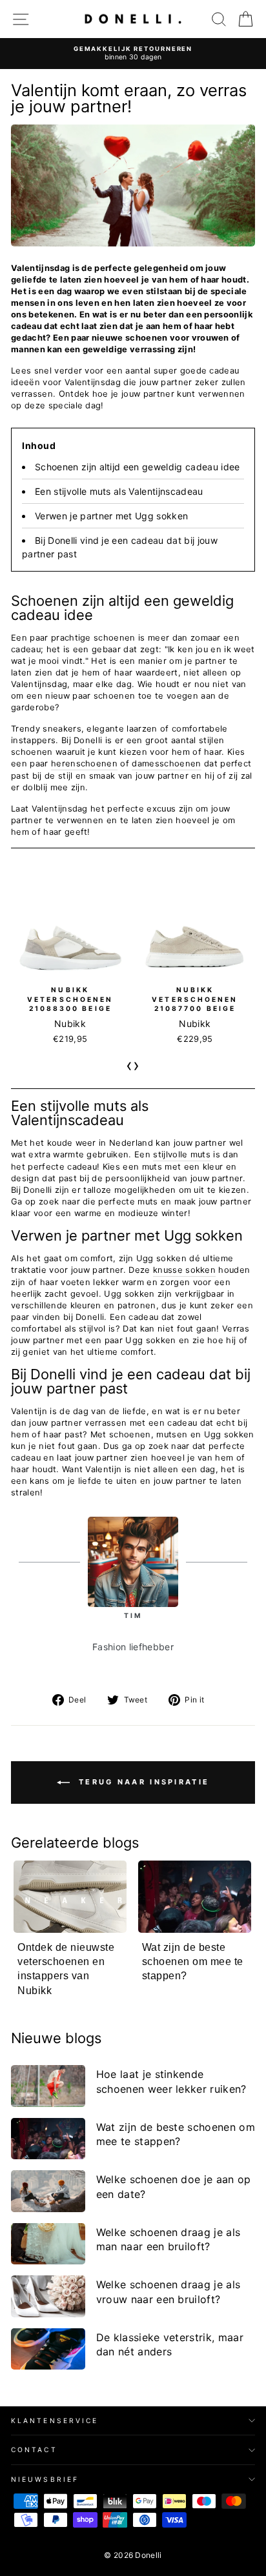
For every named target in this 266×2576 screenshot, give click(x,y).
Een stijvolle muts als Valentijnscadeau (119, 491)
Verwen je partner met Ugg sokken (111, 516)
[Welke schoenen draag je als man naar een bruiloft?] (48, 2244)
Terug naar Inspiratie (142, 1782)
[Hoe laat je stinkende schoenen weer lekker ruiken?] (48, 2086)
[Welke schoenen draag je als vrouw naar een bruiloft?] (48, 2296)
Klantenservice (55, 2421)
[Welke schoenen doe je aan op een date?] (48, 2191)
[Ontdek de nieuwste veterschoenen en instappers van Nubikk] (70, 1897)
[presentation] (129, 1065)
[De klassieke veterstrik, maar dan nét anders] (48, 2349)
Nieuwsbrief (45, 2479)
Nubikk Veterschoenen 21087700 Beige (195, 999)
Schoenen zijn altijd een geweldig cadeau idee (138, 467)
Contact (34, 2450)
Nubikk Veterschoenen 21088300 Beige (70, 999)
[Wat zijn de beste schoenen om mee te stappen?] (195, 1897)
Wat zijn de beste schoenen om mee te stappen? (193, 1962)
